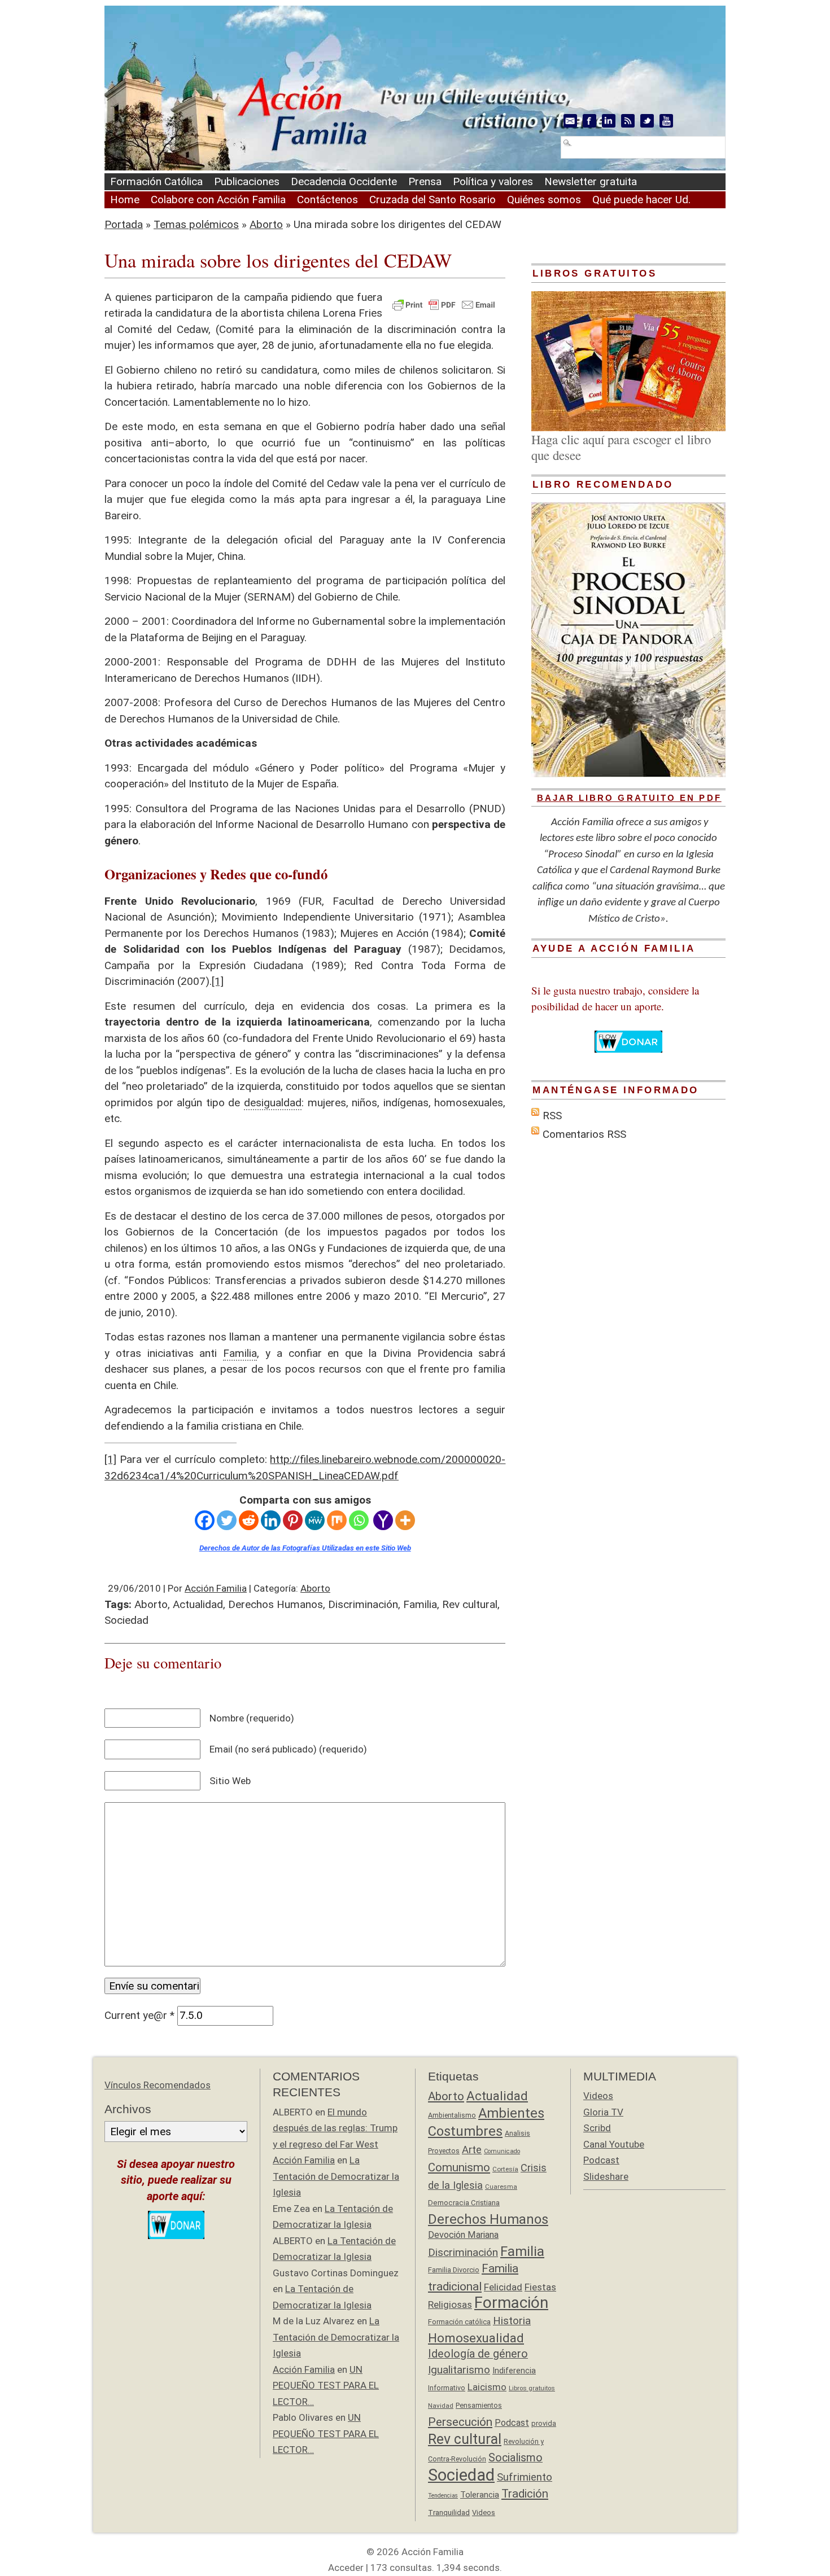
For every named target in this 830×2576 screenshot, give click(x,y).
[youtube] (666, 121)
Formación (511, 2303)
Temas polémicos (196, 224)
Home (125, 200)
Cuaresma (501, 2187)
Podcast (512, 2423)
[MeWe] (315, 1520)
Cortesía (505, 2169)
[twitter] (647, 121)
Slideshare (606, 2176)
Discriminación (363, 1604)
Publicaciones (247, 181)
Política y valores (493, 181)
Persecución (460, 2422)
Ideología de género (478, 2354)
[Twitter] (227, 1520)
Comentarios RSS (584, 1134)
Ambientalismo (452, 2115)
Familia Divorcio (454, 2270)
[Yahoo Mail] (383, 1520)
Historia (512, 2321)
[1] (218, 981)
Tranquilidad (449, 2512)
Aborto (266, 224)
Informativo (447, 2388)
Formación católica (459, 2322)
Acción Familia (216, 1588)
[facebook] (589, 121)
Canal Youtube (614, 2144)
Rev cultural (470, 1604)
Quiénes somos (544, 200)
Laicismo (487, 2387)
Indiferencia (514, 2371)
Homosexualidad (476, 2338)
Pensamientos (479, 2405)
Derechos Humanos (276, 1604)
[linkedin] (609, 121)
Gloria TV (603, 2112)
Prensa (425, 181)
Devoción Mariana (463, 2235)
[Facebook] (205, 1520)
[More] (405, 1520)
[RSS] (628, 121)
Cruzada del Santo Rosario (433, 200)
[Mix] (337, 1520)
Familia (420, 1604)
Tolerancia (480, 2495)
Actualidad (198, 1604)
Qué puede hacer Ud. (641, 200)
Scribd (597, 2128)
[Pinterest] (293, 1520)
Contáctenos (327, 200)
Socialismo (516, 2458)
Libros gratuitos (532, 2388)
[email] (570, 121)
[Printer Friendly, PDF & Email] (444, 304)
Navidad (441, 2406)
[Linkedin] (271, 1520)
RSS (552, 1116)
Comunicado (502, 2151)
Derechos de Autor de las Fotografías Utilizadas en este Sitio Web (305, 1548)
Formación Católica (156, 181)
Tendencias (443, 2496)
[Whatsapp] (359, 1520)
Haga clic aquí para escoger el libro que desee (621, 447)
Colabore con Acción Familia (218, 200)
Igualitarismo (459, 2370)
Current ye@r (139, 2015)
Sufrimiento (525, 2477)
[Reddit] (249, 1520)
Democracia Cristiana (464, 2203)
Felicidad (503, 2287)
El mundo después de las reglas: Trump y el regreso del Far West (335, 2128)
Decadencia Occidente (344, 181)
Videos (484, 2513)
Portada (124, 224)
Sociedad (126, 1620)
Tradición (525, 2494)
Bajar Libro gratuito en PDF (629, 798)
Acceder (346, 2568)
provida (544, 2423)
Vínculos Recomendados (158, 2085)
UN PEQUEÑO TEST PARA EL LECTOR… (326, 2386)
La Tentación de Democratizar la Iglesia (336, 2176)
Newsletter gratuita (591, 181)
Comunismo (459, 2167)
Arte (472, 2150)
